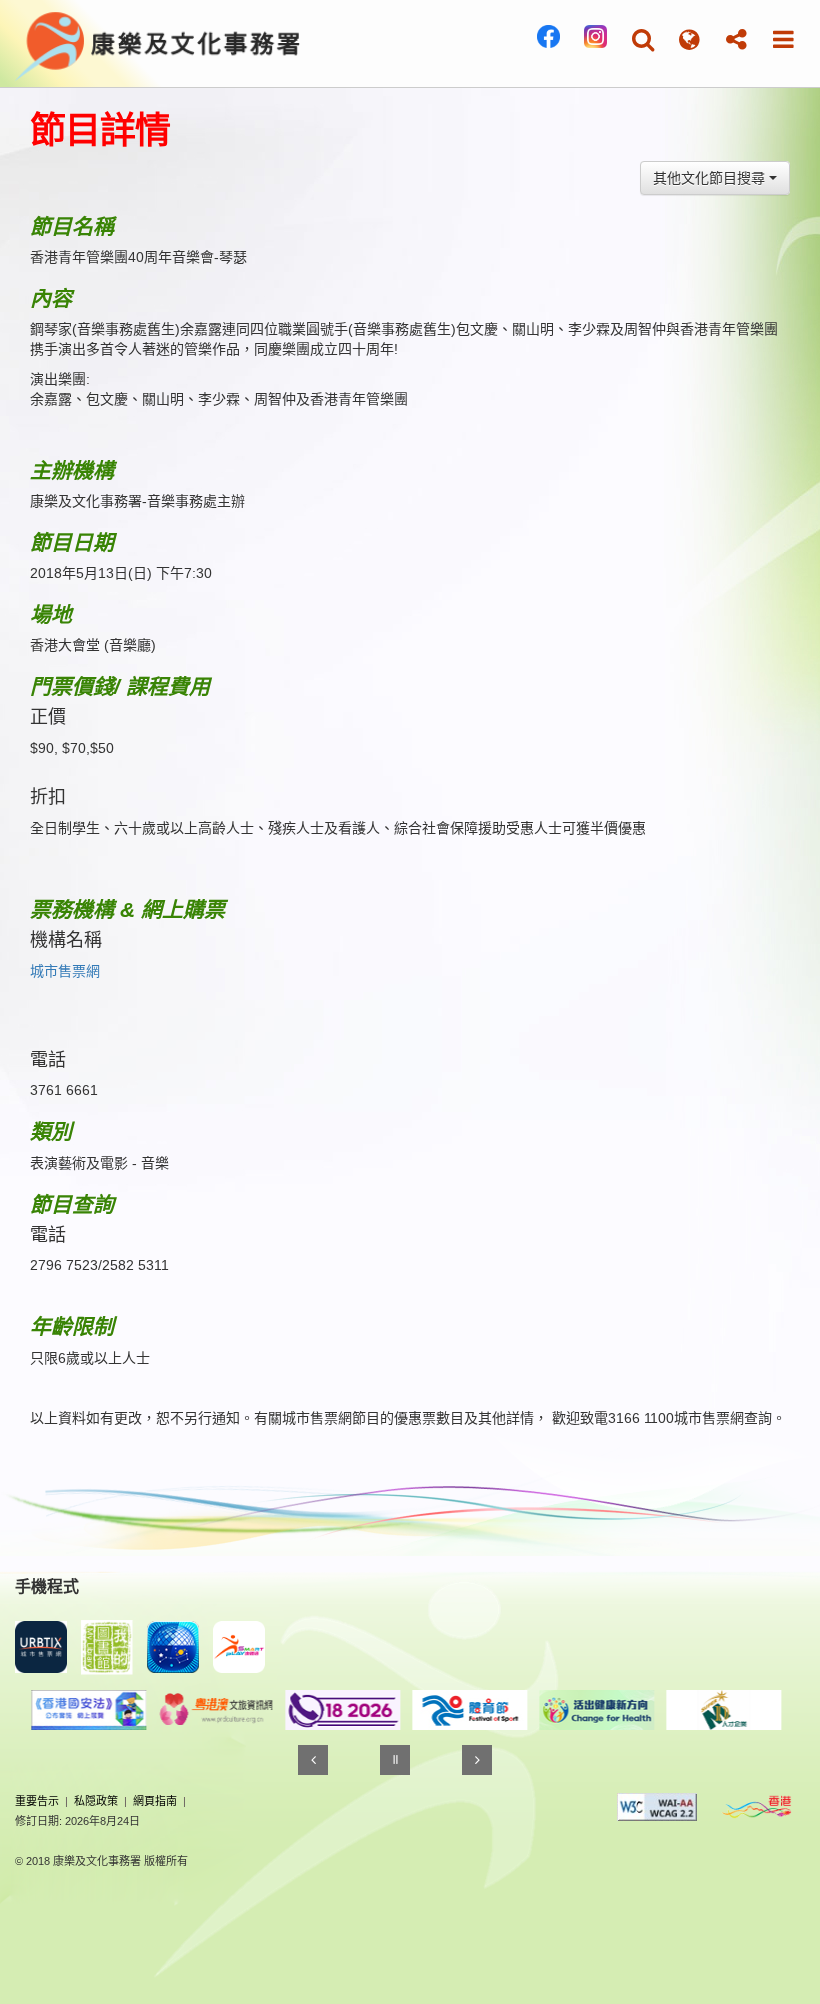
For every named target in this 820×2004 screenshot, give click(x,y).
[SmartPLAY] (239, 1647)
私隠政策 (96, 1801)
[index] (159, 42)
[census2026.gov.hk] (271, 1710)
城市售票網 (65, 971)
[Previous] (313, 1760)
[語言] (689, 39)
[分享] (736, 39)
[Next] (477, 1760)
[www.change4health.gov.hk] (525, 1710)
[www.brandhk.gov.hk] (757, 1806)
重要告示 (37, 1801)
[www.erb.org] (652, 1710)
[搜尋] (643, 39)
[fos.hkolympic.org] (398, 1710)
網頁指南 (155, 1801)
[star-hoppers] (173, 1647)
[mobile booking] (41, 1647)
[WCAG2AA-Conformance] (657, 1807)
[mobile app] (107, 1647)
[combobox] (715, 178)
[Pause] (395, 1760)
